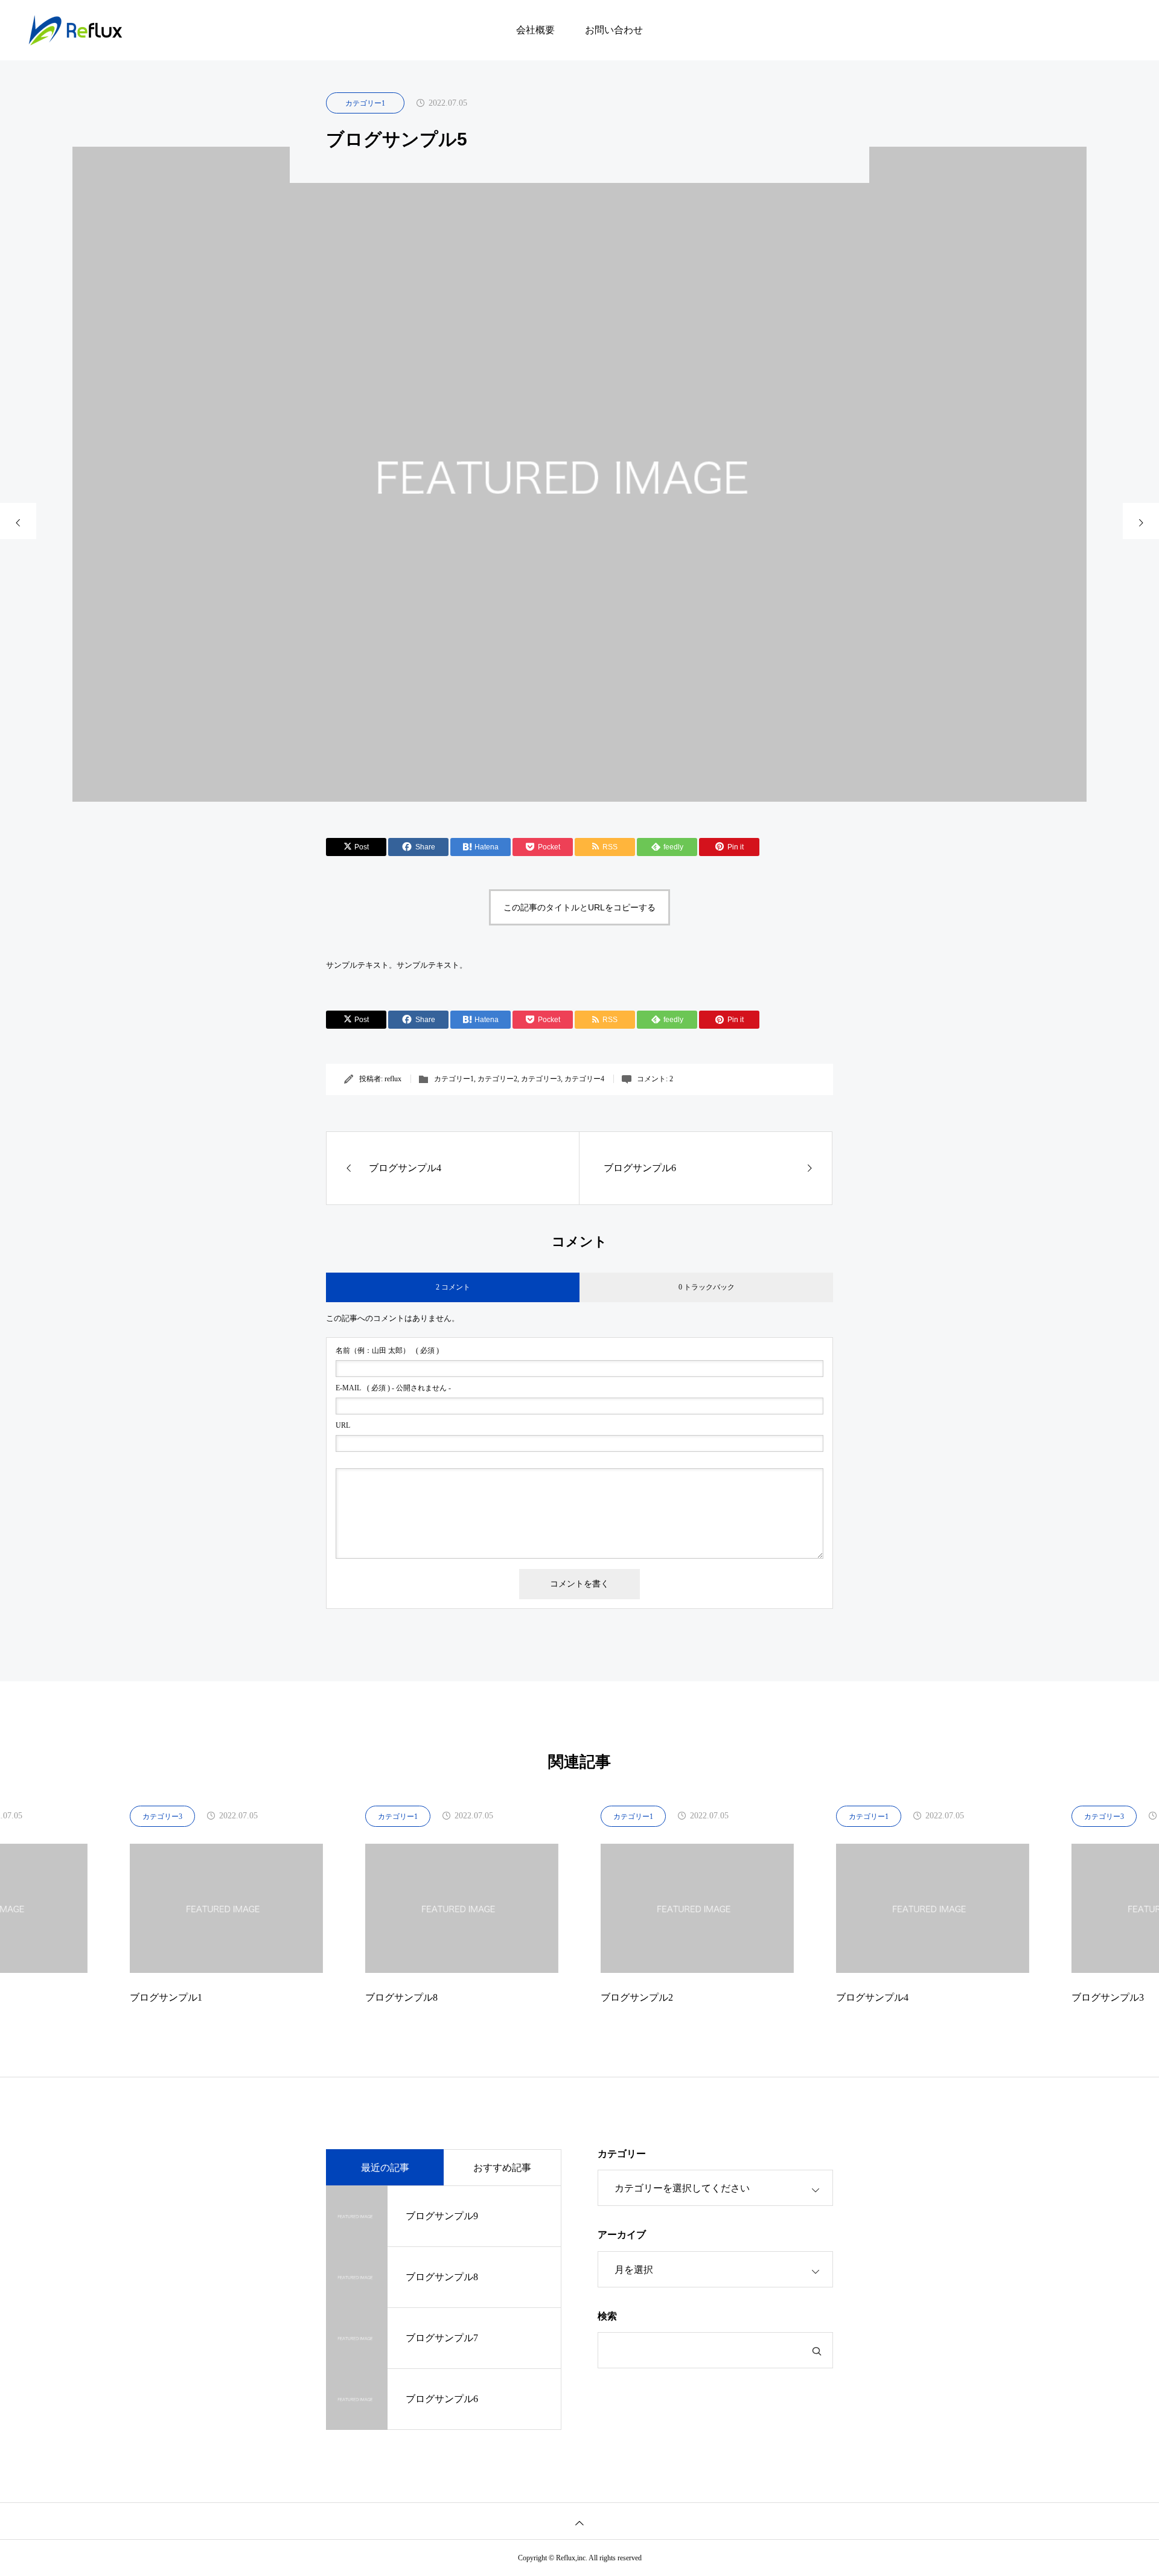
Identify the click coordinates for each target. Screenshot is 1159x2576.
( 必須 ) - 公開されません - (393, 1388)
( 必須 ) (387, 1350)
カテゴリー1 (365, 103)
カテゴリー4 (584, 1079)
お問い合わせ (614, 30)
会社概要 (535, 30)
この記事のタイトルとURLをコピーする (579, 907)
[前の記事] (18, 521)
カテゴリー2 (497, 1079)
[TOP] (579, 2521)
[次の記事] (1141, 521)
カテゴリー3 (541, 1079)
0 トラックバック (707, 1287)
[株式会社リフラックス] (75, 30)
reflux (393, 1079)
